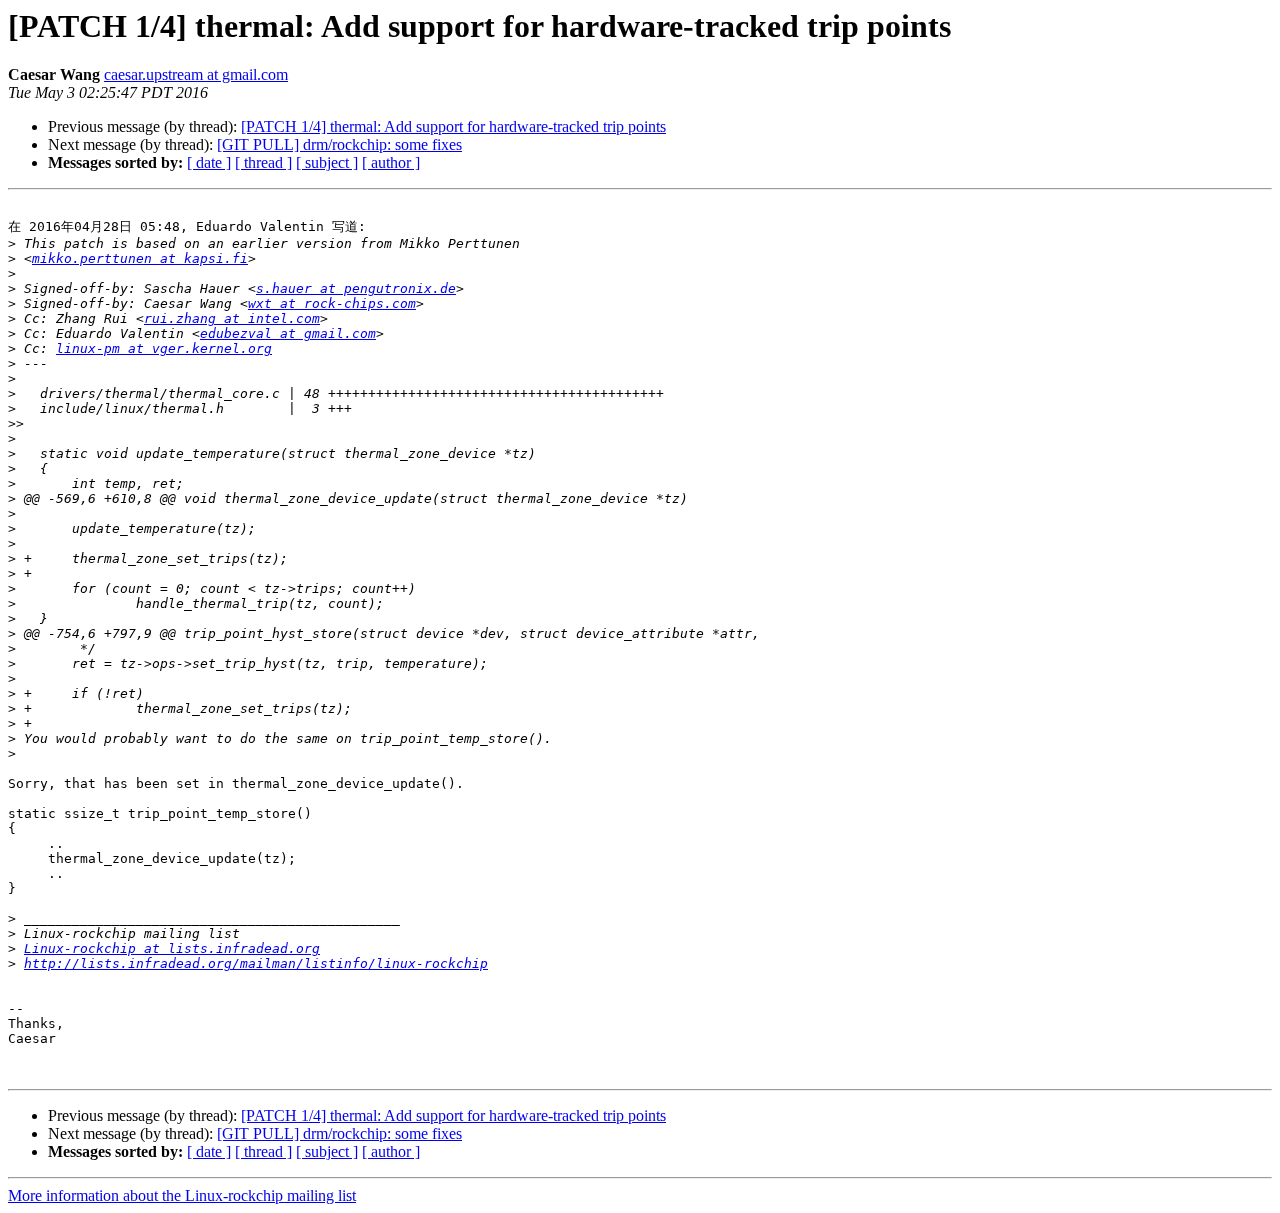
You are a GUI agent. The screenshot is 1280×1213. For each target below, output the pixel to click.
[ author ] (391, 162)
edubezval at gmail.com (288, 333)
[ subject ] (327, 162)
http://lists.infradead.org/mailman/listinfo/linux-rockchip (256, 963)
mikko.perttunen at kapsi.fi (140, 258)
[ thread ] (263, 162)
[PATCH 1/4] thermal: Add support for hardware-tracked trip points (453, 126)
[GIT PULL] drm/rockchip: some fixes (339, 144)
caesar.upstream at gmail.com (196, 74)
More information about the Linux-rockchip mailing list (182, 1195)
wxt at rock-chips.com (332, 303)
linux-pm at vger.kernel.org (164, 348)
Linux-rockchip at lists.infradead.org (172, 948)
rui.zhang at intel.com (232, 318)
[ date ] (209, 162)
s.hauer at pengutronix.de (356, 288)
